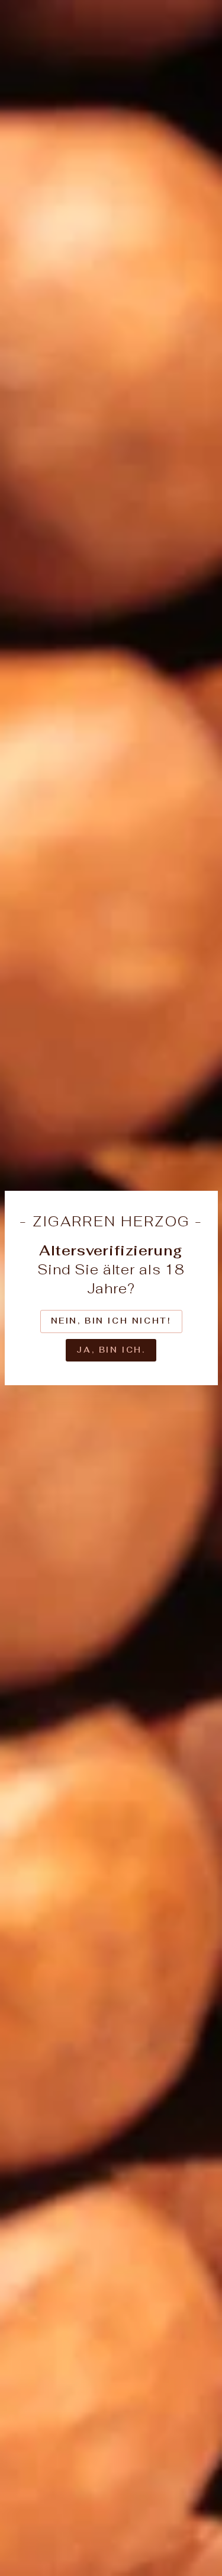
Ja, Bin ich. (111, 1350)
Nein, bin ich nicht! (111, 1321)
